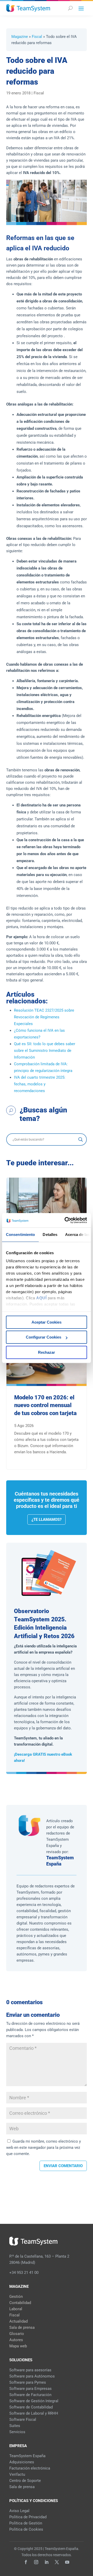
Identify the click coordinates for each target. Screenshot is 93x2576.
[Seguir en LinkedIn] (47, 2562)
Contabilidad (20, 2303)
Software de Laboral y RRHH (34, 2413)
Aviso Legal (19, 2511)
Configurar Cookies (44, 1337)
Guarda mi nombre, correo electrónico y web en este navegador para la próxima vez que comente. (44, 2148)
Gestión (16, 2297)
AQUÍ (41, 1298)
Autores (16, 2340)
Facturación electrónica (30, 2468)
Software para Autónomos (32, 2376)
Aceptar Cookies (47, 1322)
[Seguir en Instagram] (36, 2562)
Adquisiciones (22, 2462)
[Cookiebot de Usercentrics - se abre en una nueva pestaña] (66, 1220)
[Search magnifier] (81, 1140)
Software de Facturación (30, 2395)
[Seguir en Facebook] (26, 2562)
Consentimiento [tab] (20, 1235)
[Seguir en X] (57, 2562)
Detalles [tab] (50, 1235)
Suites (15, 2426)
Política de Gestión (26, 2523)
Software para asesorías (30, 2370)
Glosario (17, 2334)
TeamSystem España (27, 2456)
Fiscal (37, 37)
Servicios (17, 2432)
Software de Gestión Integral (34, 2401)
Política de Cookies (26, 2529)
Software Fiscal (23, 2420)
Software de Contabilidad (31, 2407)
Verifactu (17, 2474)
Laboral (16, 2309)
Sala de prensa (22, 2327)
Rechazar (47, 1352)
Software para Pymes (28, 2382)
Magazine (20, 37)
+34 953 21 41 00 (24, 2273)
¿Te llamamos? (47, 1520)
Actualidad (18, 2321)
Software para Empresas (30, 2389)
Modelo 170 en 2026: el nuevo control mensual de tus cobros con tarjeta (45, 1405)
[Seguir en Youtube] (67, 2562)
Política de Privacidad (28, 2517)
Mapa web (18, 2346)
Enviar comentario (63, 2166)
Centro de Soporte (25, 2481)
